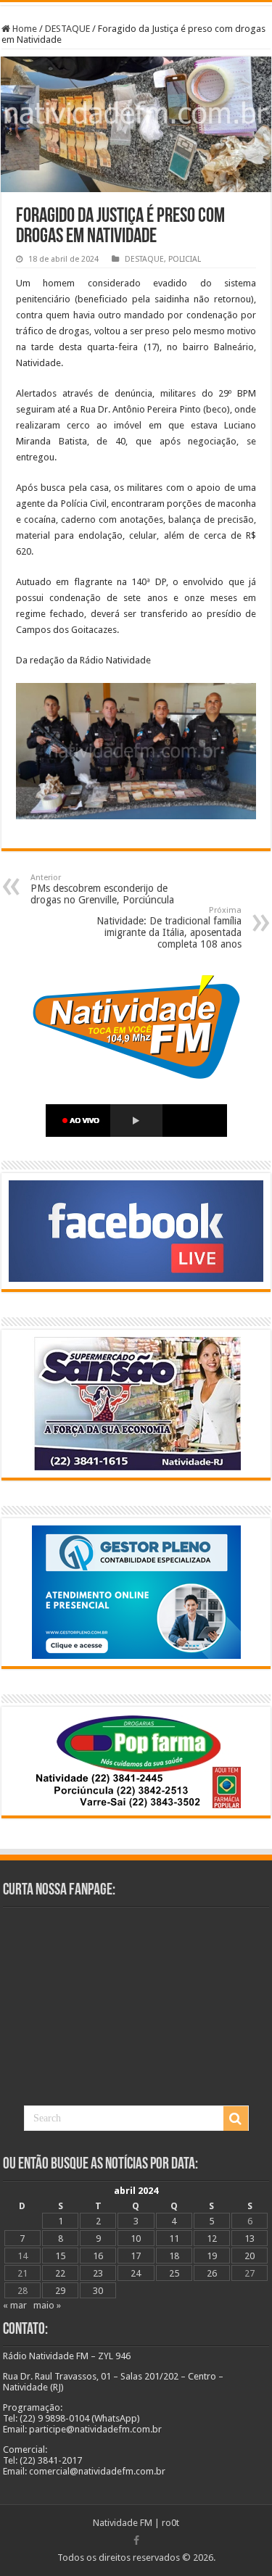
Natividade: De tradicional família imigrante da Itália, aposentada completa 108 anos (169, 928)
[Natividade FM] (136, 4)
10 (136, 2239)
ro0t (170, 2523)
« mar (15, 2305)
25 (174, 2273)
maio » (47, 2305)
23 (98, 2273)
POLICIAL (185, 259)
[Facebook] (136, 2540)
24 (136, 2273)
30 (98, 2291)
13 (250, 2239)
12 (212, 2239)
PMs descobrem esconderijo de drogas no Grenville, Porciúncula (102, 889)
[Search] (236, 2119)
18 (174, 2256)
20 (250, 2256)
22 (60, 2273)
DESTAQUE (67, 29)
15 (60, 2256)
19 (212, 2256)
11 (174, 2239)
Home (24, 29)
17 (136, 2256)
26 (212, 2273)
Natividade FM (123, 2523)
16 (98, 2256)
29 (60, 2291)
